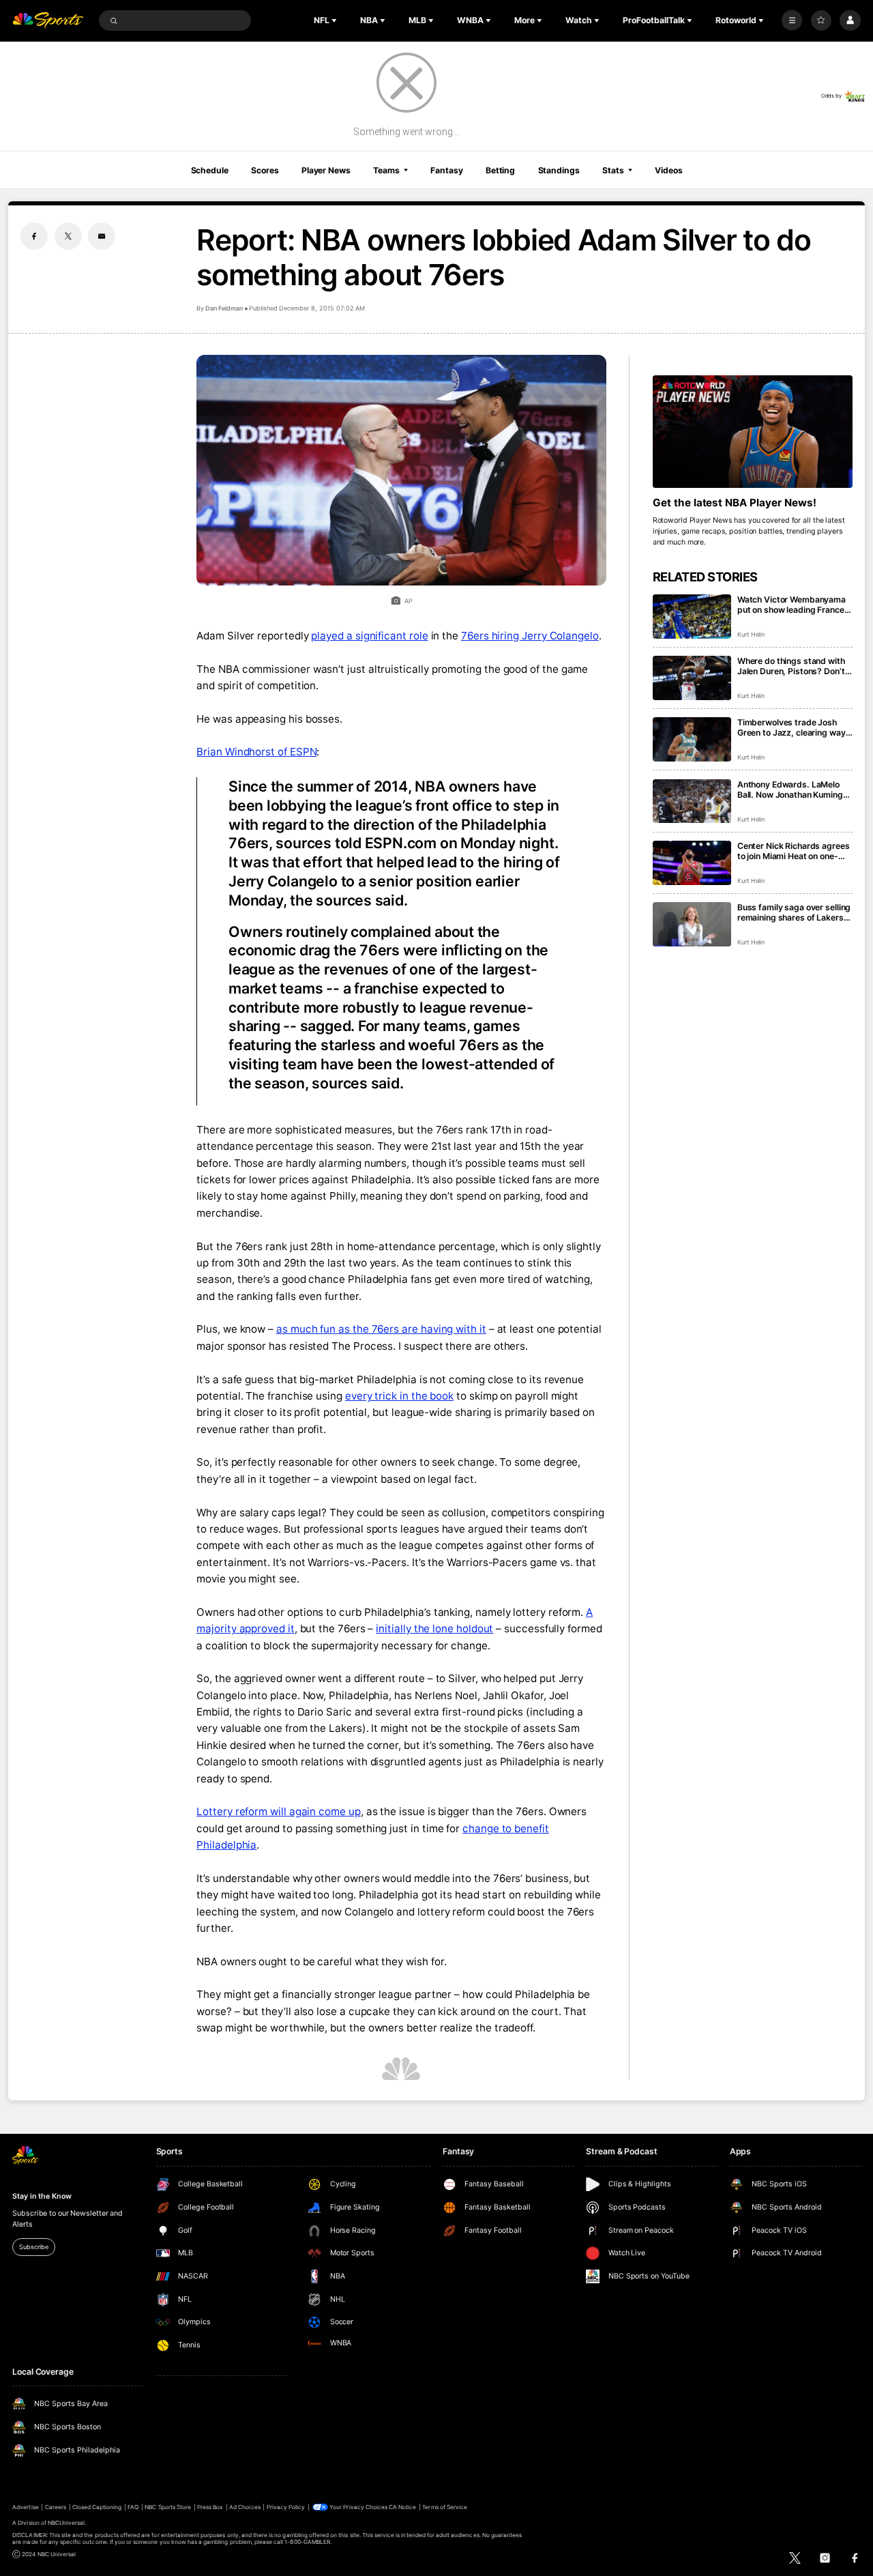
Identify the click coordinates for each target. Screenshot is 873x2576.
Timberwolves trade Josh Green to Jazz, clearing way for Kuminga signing (791, 727)
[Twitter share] (68, 236)
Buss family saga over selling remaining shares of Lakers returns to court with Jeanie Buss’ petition (794, 912)
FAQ (133, 2507)
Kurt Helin (751, 634)
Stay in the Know (42, 2196)
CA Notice (402, 2507)
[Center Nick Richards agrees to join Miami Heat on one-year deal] (692, 863)
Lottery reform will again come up (279, 1811)
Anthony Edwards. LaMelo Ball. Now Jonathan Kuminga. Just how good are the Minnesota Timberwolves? (794, 790)
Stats (613, 170)
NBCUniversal (66, 2523)
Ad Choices (245, 2507)
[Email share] (102, 236)
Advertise (25, 2507)
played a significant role (369, 636)
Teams (386, 170)
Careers (56, 2507)
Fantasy (446, 170)
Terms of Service (445, 2507)
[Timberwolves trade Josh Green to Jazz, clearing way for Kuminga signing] (692, 739)
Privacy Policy (286, 2507)
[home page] (48, 21)
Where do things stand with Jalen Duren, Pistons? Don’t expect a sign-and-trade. (791, 666)
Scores (265, 170)
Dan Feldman (224, 308)
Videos (668, 170)
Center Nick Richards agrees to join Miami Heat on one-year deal (794, 851)
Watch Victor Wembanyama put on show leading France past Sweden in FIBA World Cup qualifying (791, 605)
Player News (326, 170)
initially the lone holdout (434, 1629)
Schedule (210, 170)
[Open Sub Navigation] (336, 20)
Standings (559, 170)
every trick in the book (399, 1396)
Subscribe (33, 2247)
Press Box (210, 2507)
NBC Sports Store (168, 2507)
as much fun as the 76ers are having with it (381, 1329)
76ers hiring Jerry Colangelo (530, 636)
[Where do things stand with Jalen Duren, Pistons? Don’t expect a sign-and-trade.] (692, 678)
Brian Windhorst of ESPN (256, 752)
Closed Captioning (97, 2507)
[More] (792, 20)
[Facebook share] (34, 236)
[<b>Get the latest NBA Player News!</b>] (753, 432)
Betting (500, 170)
